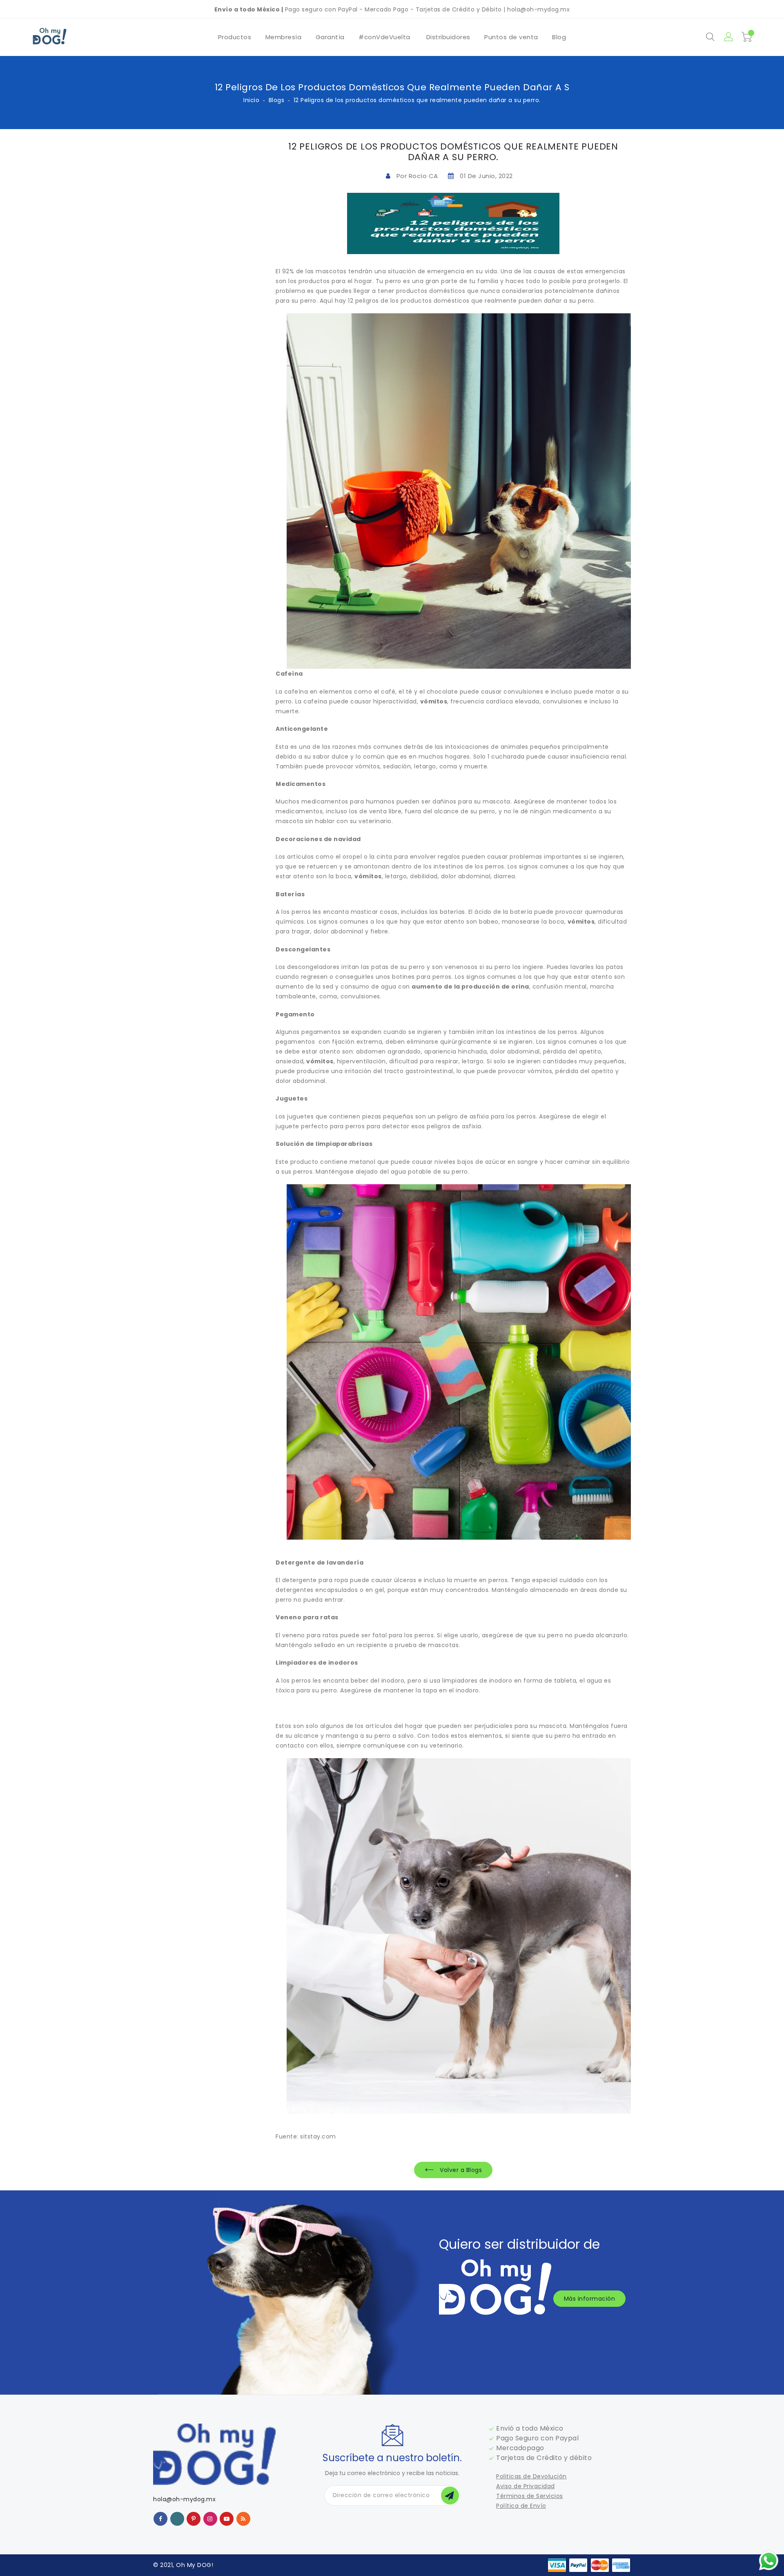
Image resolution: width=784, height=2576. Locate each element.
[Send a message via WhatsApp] (769, 2561)
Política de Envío (521, 2506)
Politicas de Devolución (531, 2476)
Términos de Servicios (530, 2496)
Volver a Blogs (460, 2170)
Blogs (277, 100)
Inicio (251, 100)
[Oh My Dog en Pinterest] (194, 2518)
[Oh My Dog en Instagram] (210, 2518)
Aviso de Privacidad (526, 2486)
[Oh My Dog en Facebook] (161, 2518)
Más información (590, 2299)
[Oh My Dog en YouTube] (227, 2518)
